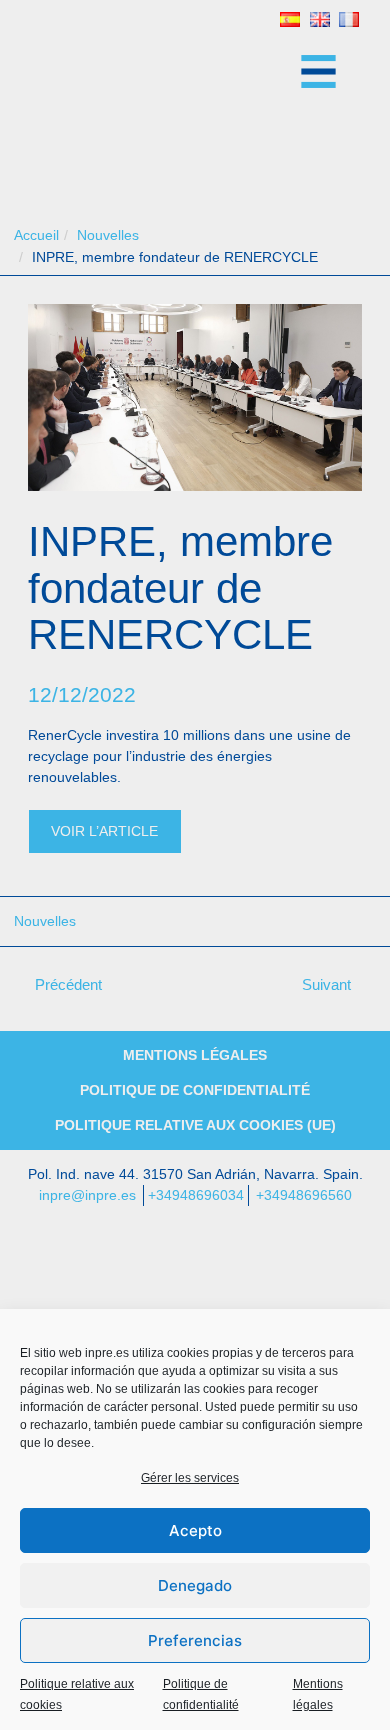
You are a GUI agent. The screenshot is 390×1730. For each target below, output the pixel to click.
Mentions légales (195, 1055)
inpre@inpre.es (87, 1195)
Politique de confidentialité (195, 1090)
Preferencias (195, 1640)
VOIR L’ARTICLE (104, 831)
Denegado (195, 1585)
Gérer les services (190, 1478)
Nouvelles (45, 921)
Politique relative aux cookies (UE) (195, 1125)
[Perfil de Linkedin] (195, 1277)
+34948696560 (304, 1195)
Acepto (195, 1530)
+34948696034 (196, 1195)
